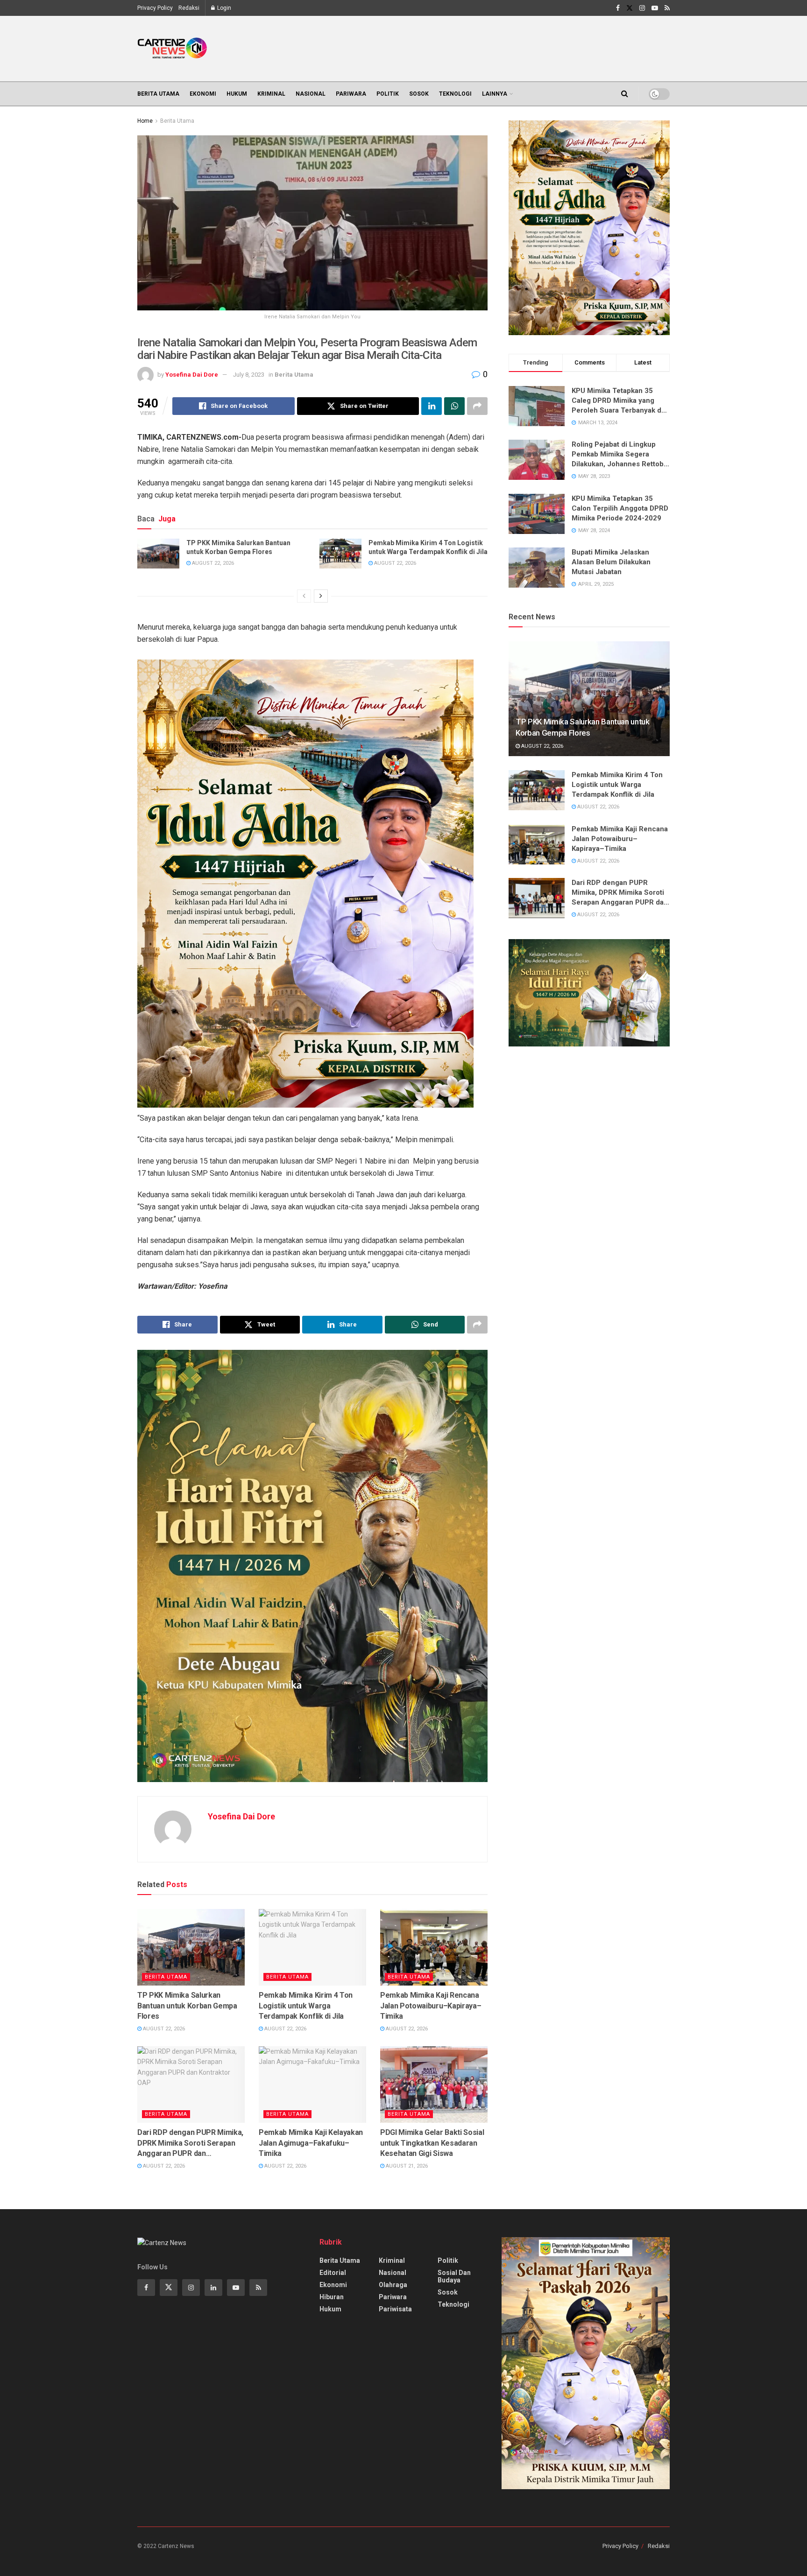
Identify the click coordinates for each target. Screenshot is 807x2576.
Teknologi (455, 94)
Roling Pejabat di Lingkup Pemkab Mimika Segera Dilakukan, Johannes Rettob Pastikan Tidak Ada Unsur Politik (618, 455)
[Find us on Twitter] (630, 8)
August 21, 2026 (406, 2166)
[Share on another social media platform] (477, 406)
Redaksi (189, 8)
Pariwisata (395, 2309)
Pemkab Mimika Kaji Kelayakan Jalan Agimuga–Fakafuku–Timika (311, 2143)
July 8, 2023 (249, 375)
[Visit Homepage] (172, 49)
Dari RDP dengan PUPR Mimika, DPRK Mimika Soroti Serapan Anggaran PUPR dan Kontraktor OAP (190, 2143)
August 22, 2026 (212, 563)
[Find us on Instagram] (642, 8)
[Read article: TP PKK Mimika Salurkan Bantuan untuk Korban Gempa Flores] (158, 554)
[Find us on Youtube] (655, 8)
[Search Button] (625, 94)
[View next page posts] (321, 596)
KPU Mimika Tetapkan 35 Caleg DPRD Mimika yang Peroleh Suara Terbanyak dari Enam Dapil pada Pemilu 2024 (621, 401)
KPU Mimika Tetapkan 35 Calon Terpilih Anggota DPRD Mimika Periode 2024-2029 (620, 508)
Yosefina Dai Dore (192, 375)
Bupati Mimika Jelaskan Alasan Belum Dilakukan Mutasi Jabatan (611, 562)
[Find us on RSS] (667, 8)
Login (223, 8)
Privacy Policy (155, 8)
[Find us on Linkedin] (213, 2288)
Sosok (419, 94)
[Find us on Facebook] (618, 8)
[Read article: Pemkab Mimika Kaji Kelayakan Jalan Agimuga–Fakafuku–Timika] (312, 2085)
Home (145, 121)
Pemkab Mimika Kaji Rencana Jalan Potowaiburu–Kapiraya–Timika (431, 2006)
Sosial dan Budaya (454, 2276)
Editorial (333, 2273)
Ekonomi (203, 94)
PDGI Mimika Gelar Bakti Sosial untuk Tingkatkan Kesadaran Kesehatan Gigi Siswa (432, 2143)
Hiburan (332, 2297)
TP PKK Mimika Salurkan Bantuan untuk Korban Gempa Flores (238, 547)
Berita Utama (158, 94)
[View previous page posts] (304, 596)
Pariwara (351, 94)
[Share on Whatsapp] (454, 406)
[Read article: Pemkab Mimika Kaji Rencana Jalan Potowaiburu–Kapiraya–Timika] (434, 1947)
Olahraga (393, 2285)
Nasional (311, 94)
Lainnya (495, 94)
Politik (388, 94)
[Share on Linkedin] (432, 406)
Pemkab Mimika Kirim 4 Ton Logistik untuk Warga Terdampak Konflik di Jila (428, 547)
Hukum (237, 94)
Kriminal (271, 94)
